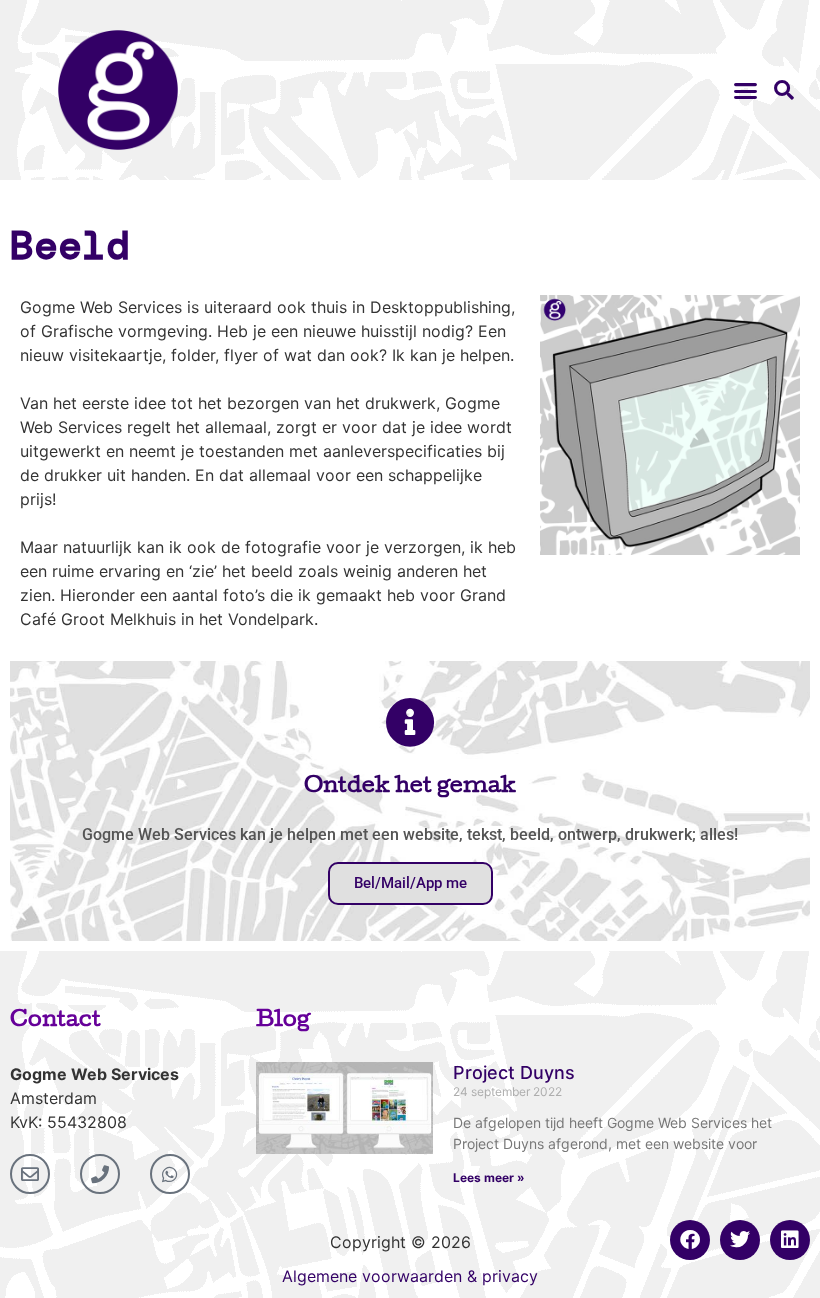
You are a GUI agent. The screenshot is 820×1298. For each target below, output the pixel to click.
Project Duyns (514, 1072)
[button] (746, 90)
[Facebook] (690, 1240)
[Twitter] (740, 1240)
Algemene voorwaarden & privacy (410, 1276)
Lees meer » (489, 1177)
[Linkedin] (790, 1240)
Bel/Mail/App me (410, 883)
